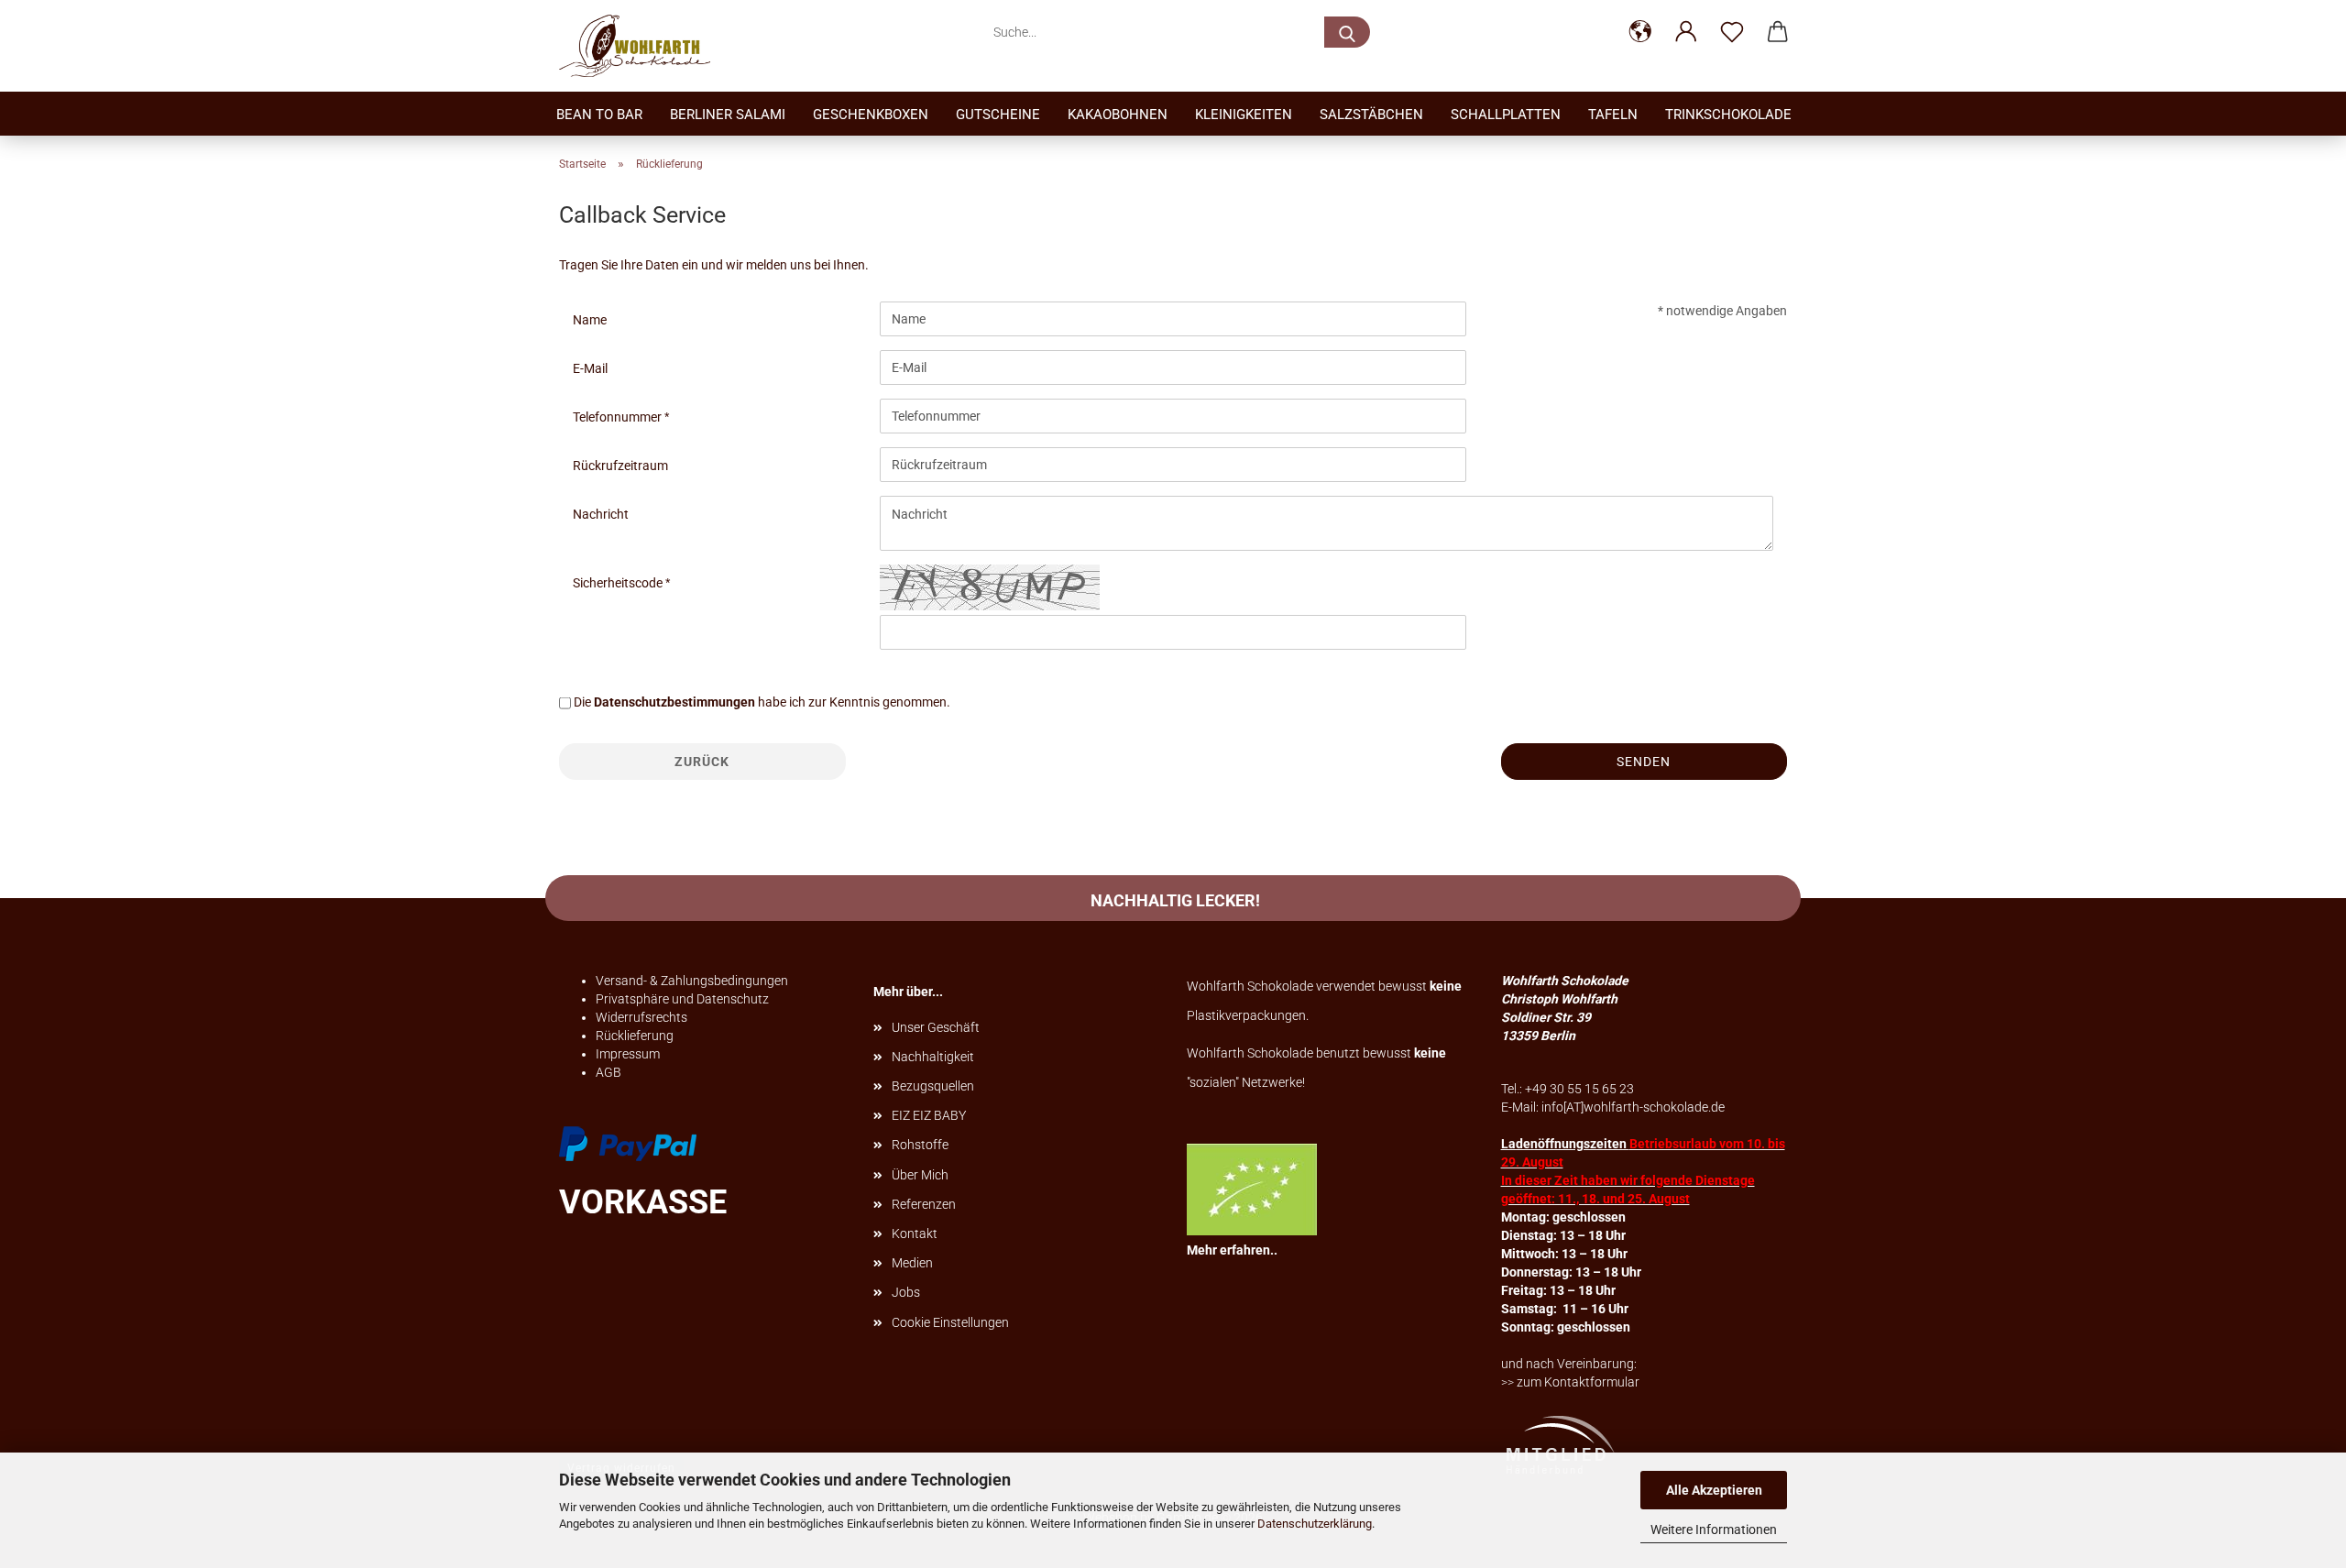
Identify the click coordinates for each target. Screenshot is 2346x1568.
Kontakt (915, 1234)
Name (590, 320)
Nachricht (601, 514)
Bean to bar (599, 115)
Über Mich (920, 1175)
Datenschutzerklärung (1315, 1524)
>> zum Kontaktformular (1570, 1382)
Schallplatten (1506, 115)
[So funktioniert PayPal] (628, 1142)
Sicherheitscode (619, 583)
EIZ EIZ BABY (929, 1115)
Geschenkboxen (871, 115)
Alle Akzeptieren (1714, 1490)
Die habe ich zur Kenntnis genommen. (762, 702)
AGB (608, 1072)
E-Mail (590, 368)
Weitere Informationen (1714, 1530)
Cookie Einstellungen (950, 1322)
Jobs (906, 1292)
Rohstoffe (920, 1145)
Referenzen (924, 1204)
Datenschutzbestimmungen (674, 702)
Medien (912, 1263)
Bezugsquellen (933, 1086)
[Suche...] (1347, 32)
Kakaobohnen (1118, 115)
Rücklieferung (635, 1036)
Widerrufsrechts (641, 1017)
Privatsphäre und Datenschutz (682, 999)
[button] (1640, 32)
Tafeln (1613, 115)
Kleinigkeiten (1244, 115)
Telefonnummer (619, 417)
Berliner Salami (728, 115)
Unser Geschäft (936, 1027)
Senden (1644, 762)
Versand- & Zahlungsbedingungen (692, 981)
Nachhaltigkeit (933, 1057)
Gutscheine (998, 115)
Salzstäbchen (1371, 115)
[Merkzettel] (1732, 32)
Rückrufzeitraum (620, 466)
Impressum (628, 1054)
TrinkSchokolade (1728, 115)
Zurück (702, 762)
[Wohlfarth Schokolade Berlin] (641, 46)
